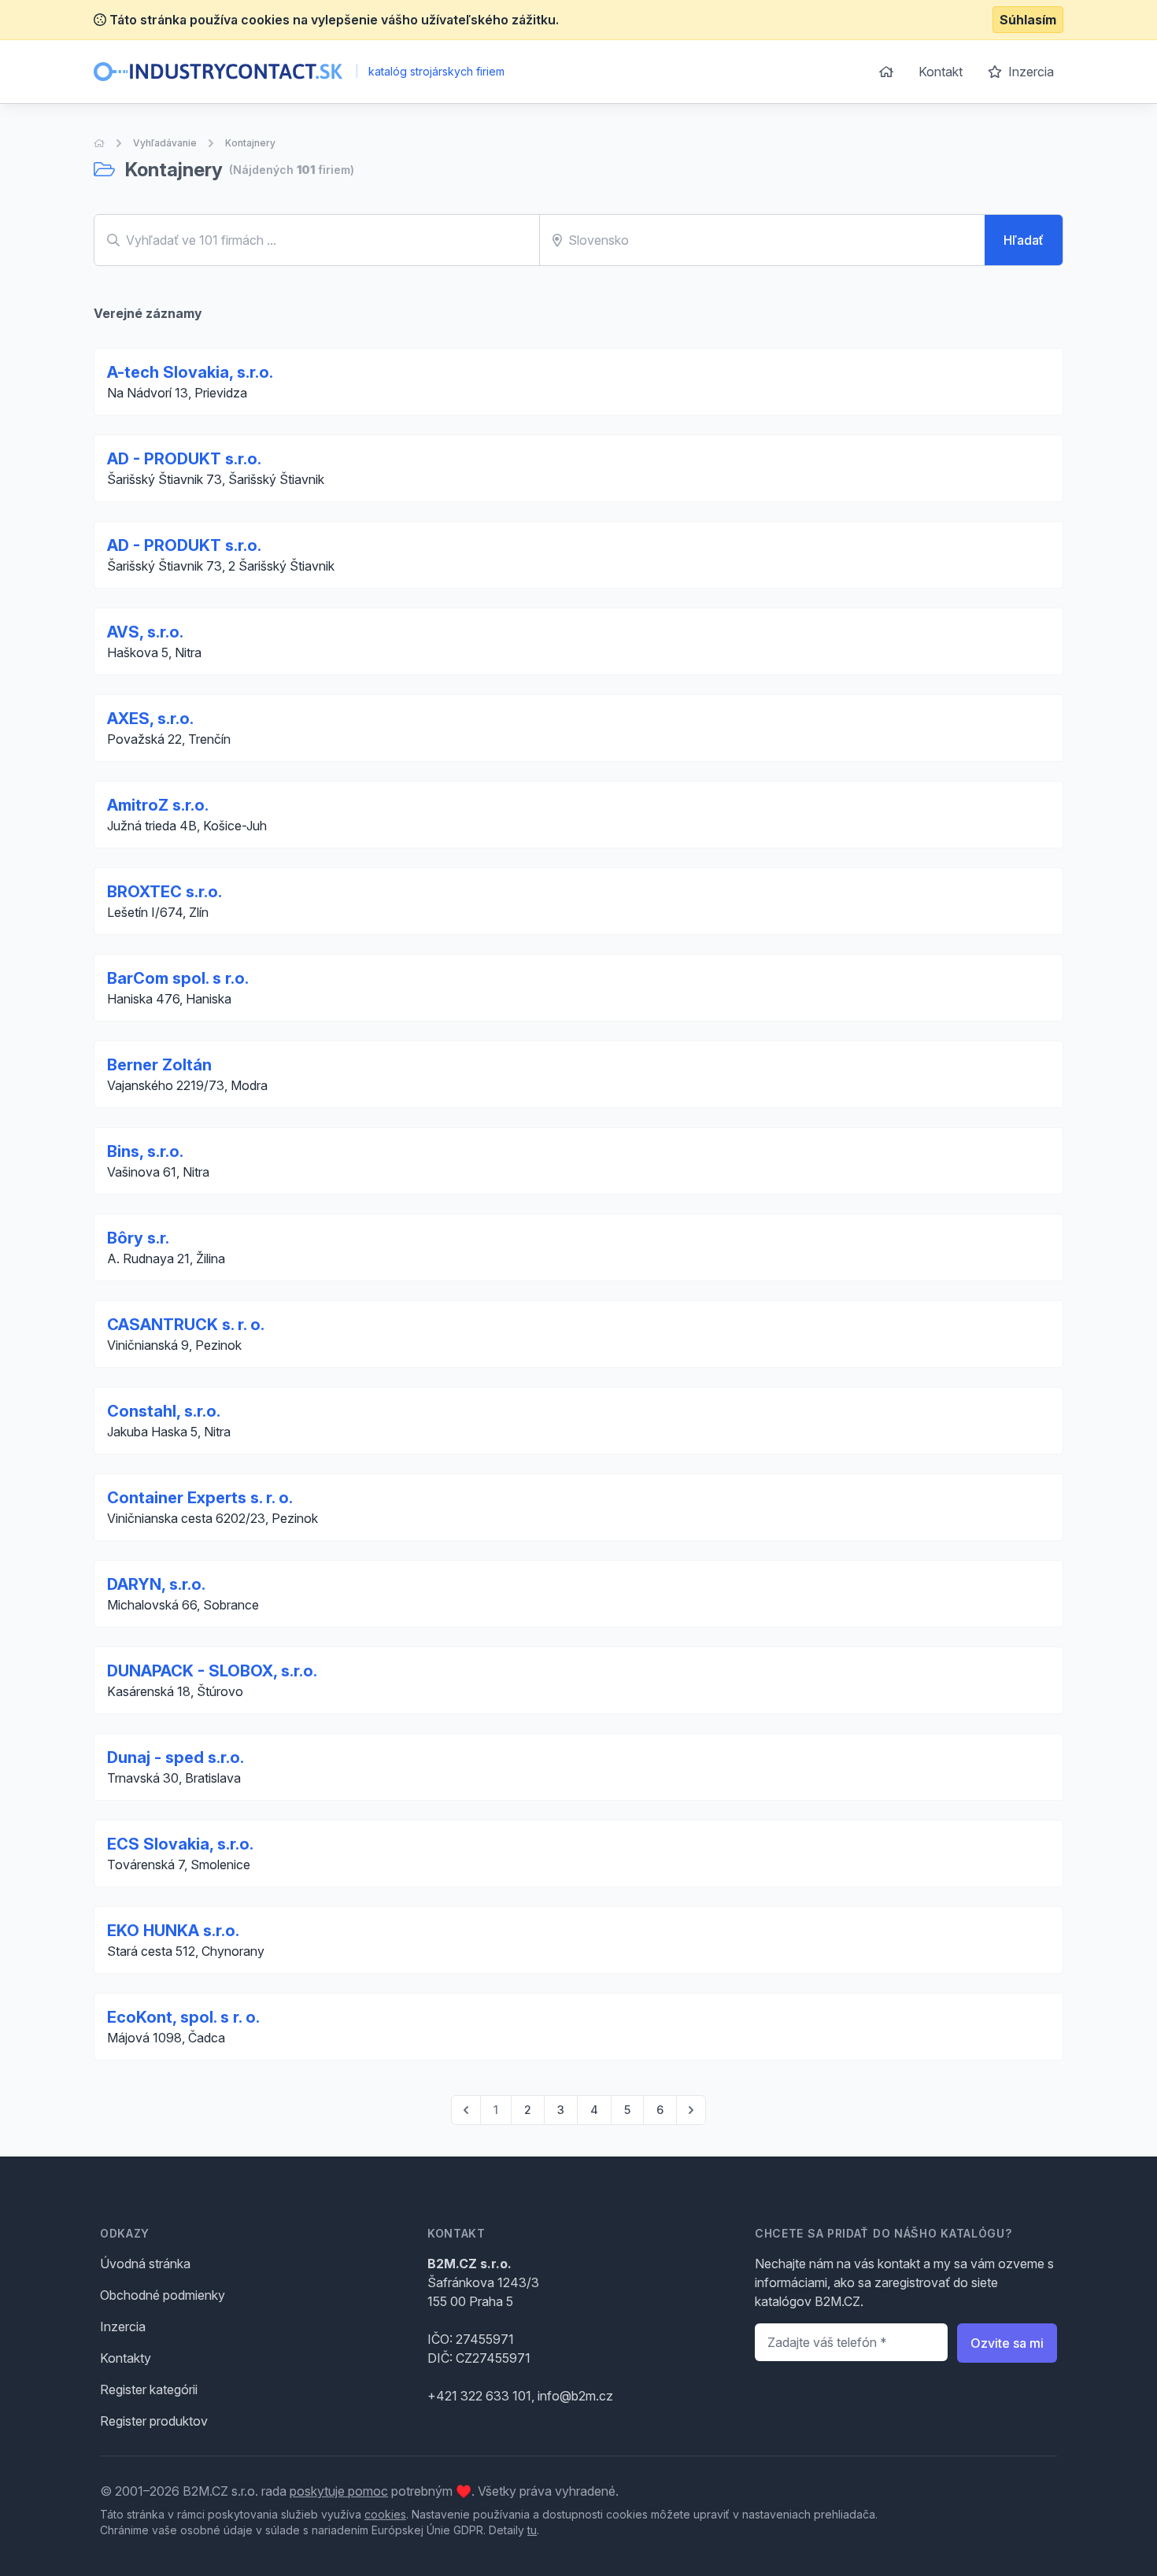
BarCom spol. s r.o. (178, 978)
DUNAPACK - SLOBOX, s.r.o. (212, 1671)
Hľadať (1024, 240)
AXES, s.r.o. (150, 719)
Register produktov (154, 2421)
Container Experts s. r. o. (200, 1498)
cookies (385, 2514)
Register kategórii (149, 2389)
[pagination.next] (691, 2110)
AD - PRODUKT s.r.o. (184, 459)
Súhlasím (1028, 20)
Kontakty (126, 2358)
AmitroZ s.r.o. (158, 805)
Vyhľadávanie (165, 143)
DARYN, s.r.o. (156, 1584)
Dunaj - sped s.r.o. (176, 1757)
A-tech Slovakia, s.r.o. (190, 372)
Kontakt (941, 72)
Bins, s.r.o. (145, 1151)
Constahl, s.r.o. (164, 1411)
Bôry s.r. (138, 1238)
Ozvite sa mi (1007, 2343)
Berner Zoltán (159, 1065)
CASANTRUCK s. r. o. (186, 1325)
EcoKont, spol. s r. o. (183, 2017)
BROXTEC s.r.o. (164, 892)
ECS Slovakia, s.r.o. (180, 1844)
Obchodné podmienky (163, 2295)
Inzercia (1029, 72)
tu (532, 2530)
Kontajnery (250, 143)
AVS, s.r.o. (145, 632)
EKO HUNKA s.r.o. (173, 1931)
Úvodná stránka (145, 2264)
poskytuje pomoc (339, 2491)
